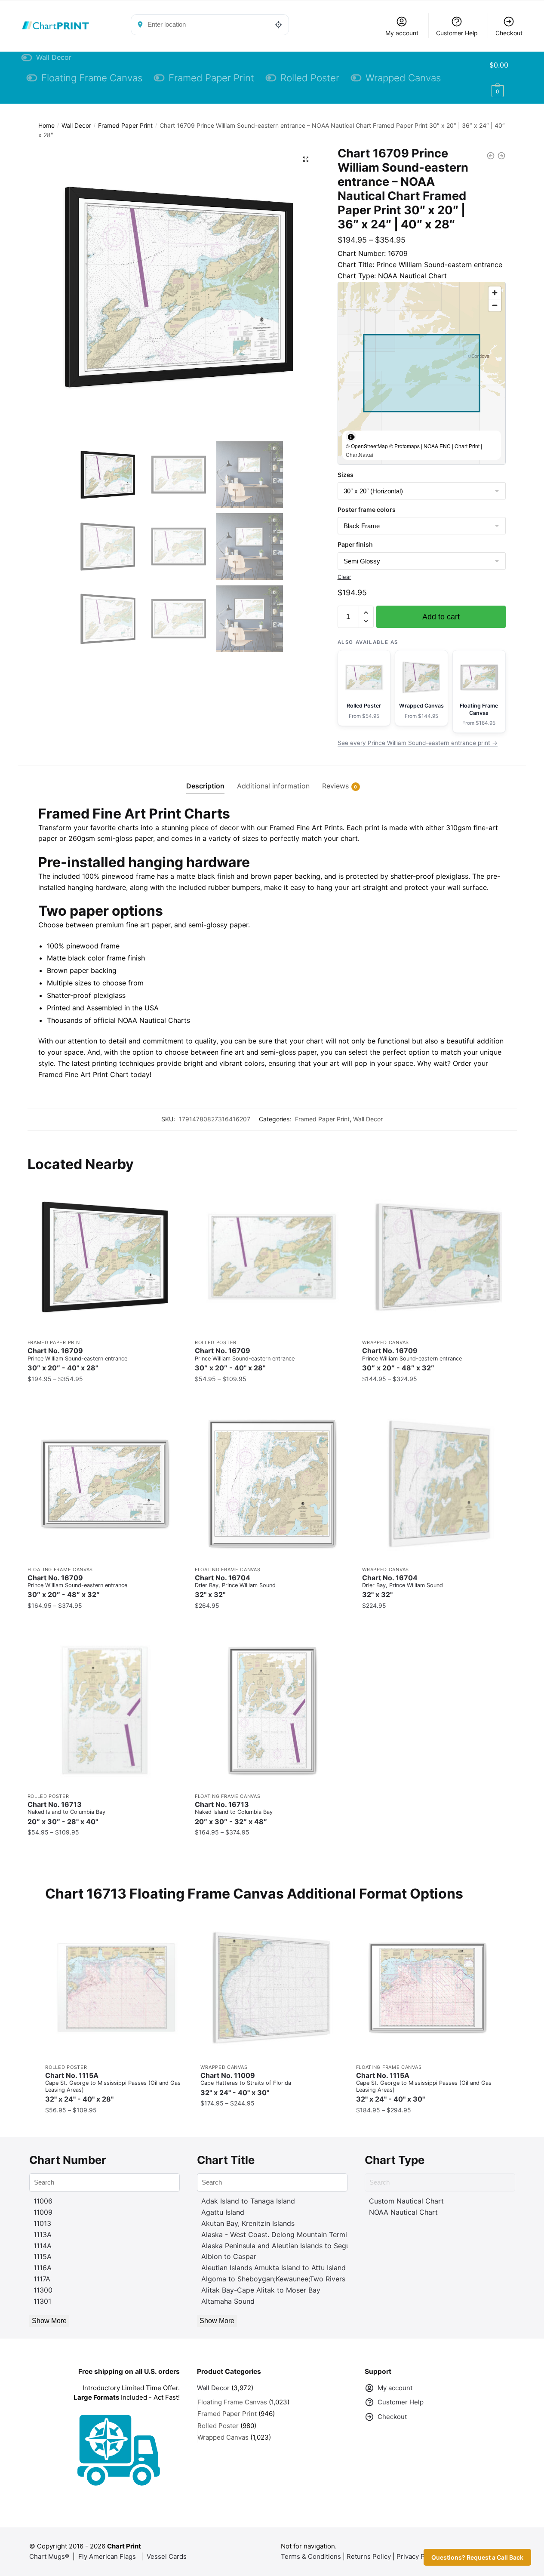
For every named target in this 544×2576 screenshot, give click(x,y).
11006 (43, 2201)
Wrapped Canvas (386, 1342)
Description (205, 786)
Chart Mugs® (49, 2556)
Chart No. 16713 (66, 1813)
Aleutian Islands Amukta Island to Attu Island (274, 2268)
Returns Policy (369, 2556)
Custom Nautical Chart (406, 2201)
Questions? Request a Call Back (477, 2557)
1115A (43, 2256)
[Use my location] (279, 25)
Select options (104, 1396)
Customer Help (457, 33)
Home (46, 125)
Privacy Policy (418, 2556)
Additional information (273, 786)
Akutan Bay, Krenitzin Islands (248, 2223)
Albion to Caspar (229, 2256)
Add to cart (441, 617)
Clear (344, 577)
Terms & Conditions (311, 2556)
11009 (43, 2212)
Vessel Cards (167, 2556)
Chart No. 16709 (77, 1359)
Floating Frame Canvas (60, 1570)
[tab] (205, 779)
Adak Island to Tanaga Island (248, 2201)
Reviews (335, 786)
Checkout (509, 33)
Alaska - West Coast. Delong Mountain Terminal (279, 2234)
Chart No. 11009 (246, 2084)
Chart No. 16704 (235, 1587)
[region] (422, 373)
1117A (42, 2279)
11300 (43, 2290)
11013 (42, 2223)
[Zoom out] (495, 305)
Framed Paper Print (125, 125)
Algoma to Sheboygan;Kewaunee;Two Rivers (273, 2279)
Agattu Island (223, 2212)
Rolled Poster (216, 1342)
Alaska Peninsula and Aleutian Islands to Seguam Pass (289, 2246)
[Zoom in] (495, 293)
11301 (42, 2301)
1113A (43, 2234)
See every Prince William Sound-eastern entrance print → (418, 743)
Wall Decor (76, 125)
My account (402, 33)
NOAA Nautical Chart (403, 2212)
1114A (43, 2246)
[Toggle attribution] (351, 437)
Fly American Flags (107, 2556)
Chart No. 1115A (113, 2087)
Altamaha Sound (228, 2301)
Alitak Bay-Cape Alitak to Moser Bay (261, 2290)
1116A (43, 2268)
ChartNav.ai (360, 454)
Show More (49, 2321)
